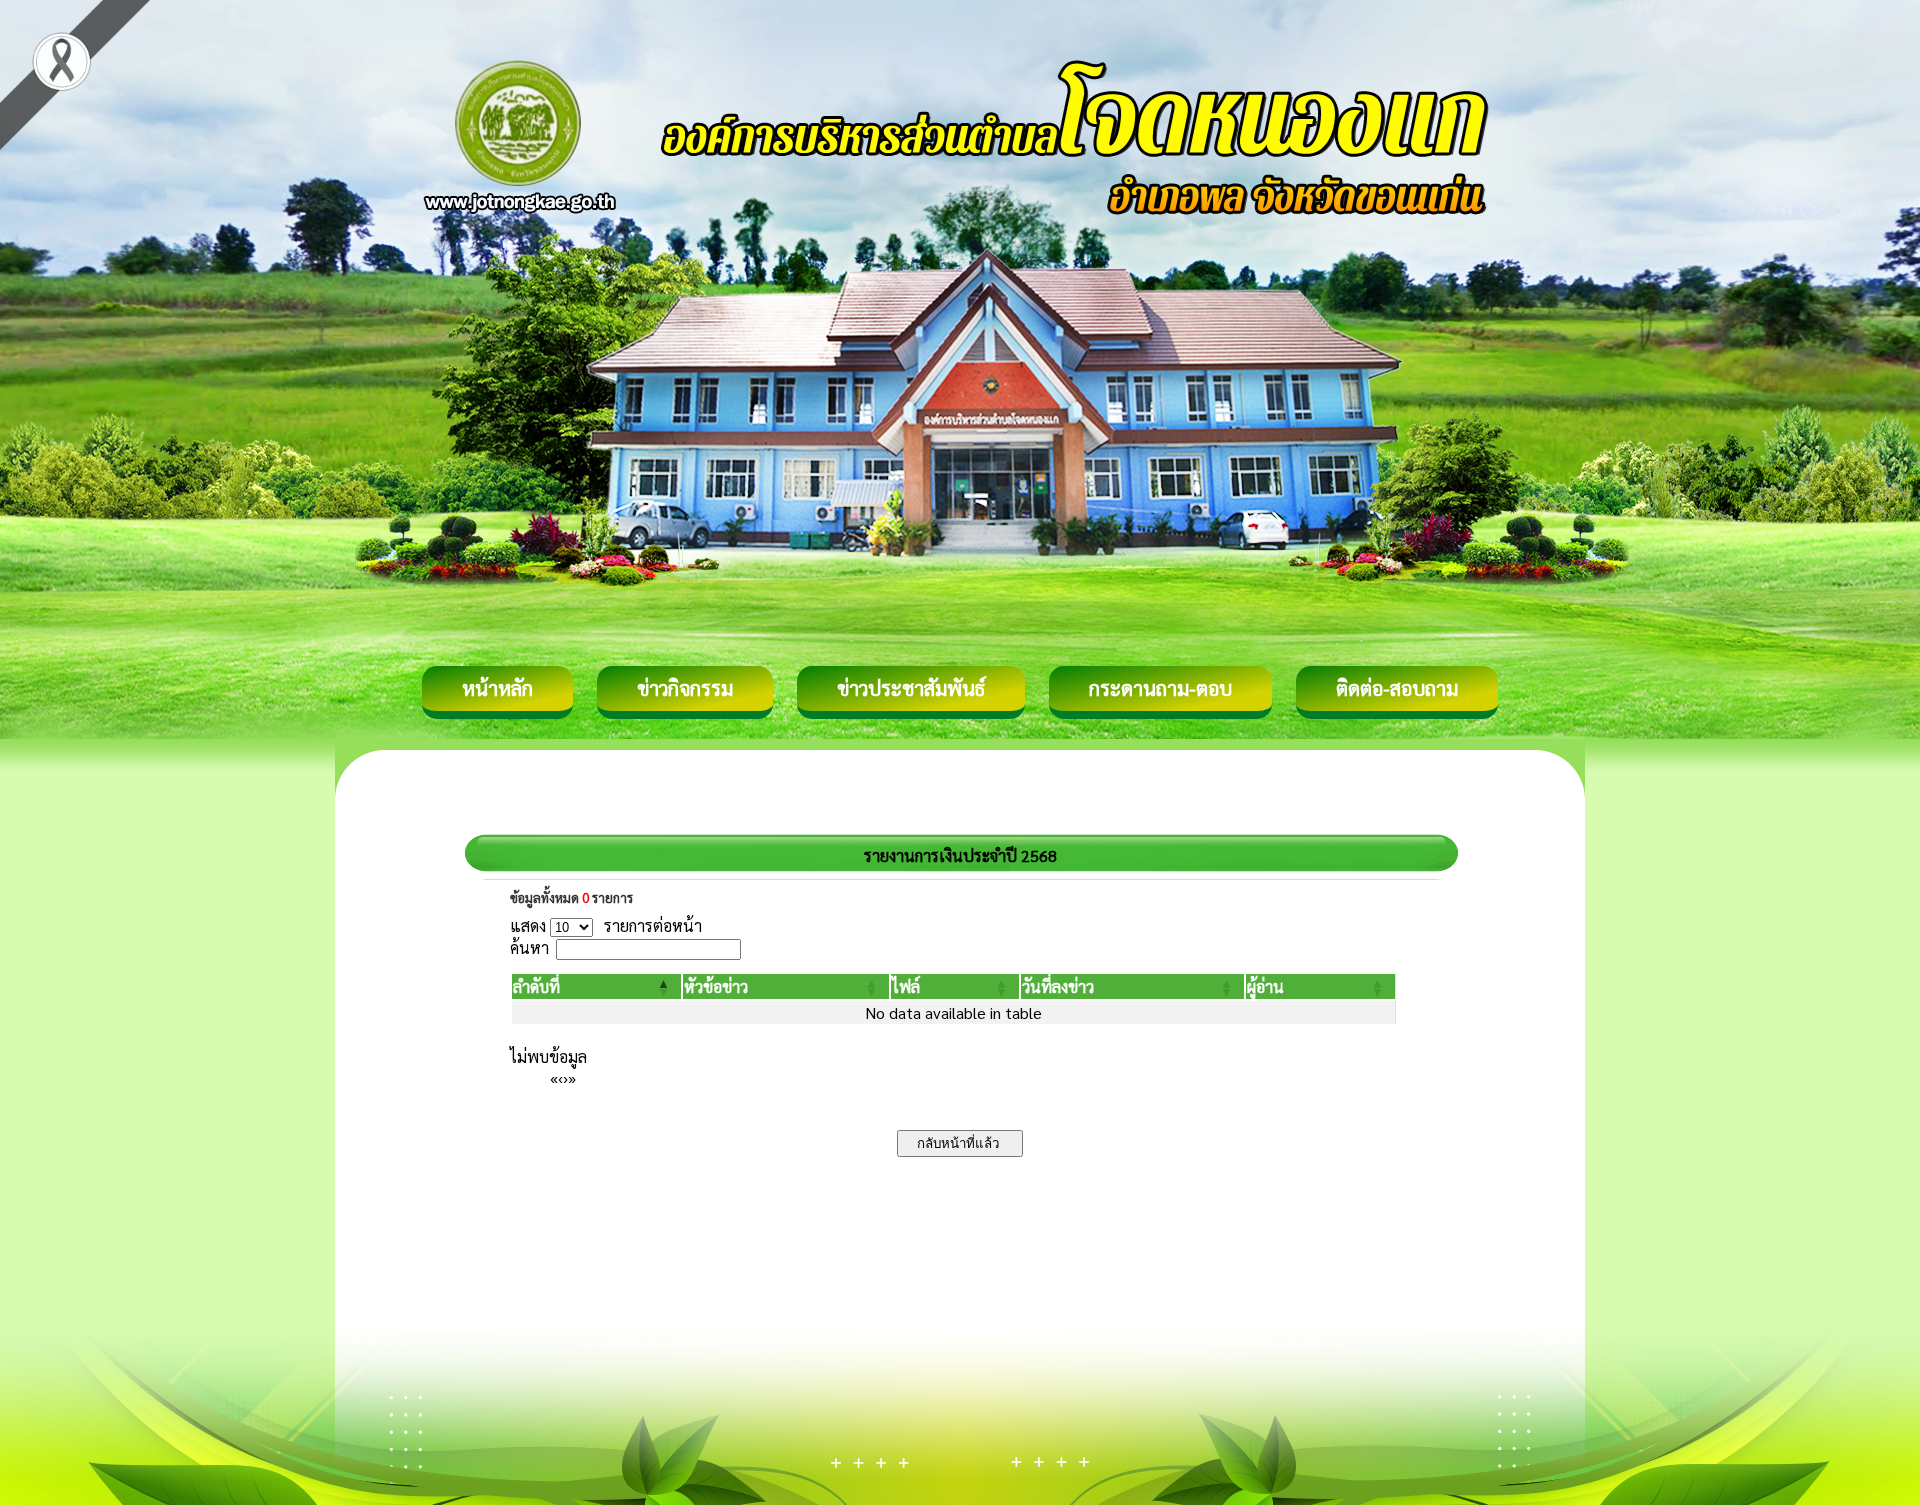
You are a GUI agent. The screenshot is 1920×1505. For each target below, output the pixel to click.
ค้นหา (529, 947)
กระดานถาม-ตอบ (1160, 688)
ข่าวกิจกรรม (685, 688)
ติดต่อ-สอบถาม (1397, 688)
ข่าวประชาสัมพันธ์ (911, 688)
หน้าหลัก (497, 688)
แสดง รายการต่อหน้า (606, 925)
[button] (536, 986)
